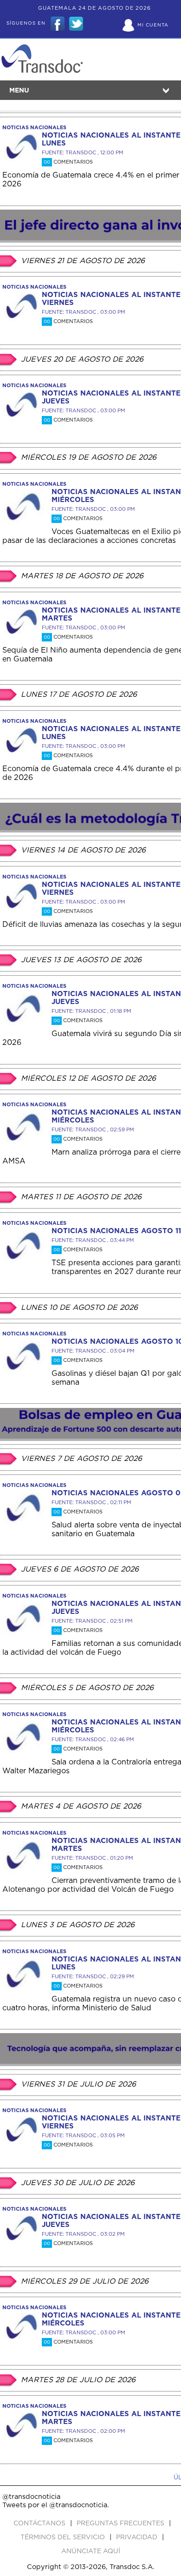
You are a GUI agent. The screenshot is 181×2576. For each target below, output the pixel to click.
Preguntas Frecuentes (121, 2523)
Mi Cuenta (153, 25)
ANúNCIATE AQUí (91, 2551)
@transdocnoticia (31, 2497)
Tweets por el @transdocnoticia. (56, 2505)
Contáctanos (40, 2523)
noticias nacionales (34, 128)
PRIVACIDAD (138, 2537)
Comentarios (68, 162)
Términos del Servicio (64, 2537)
